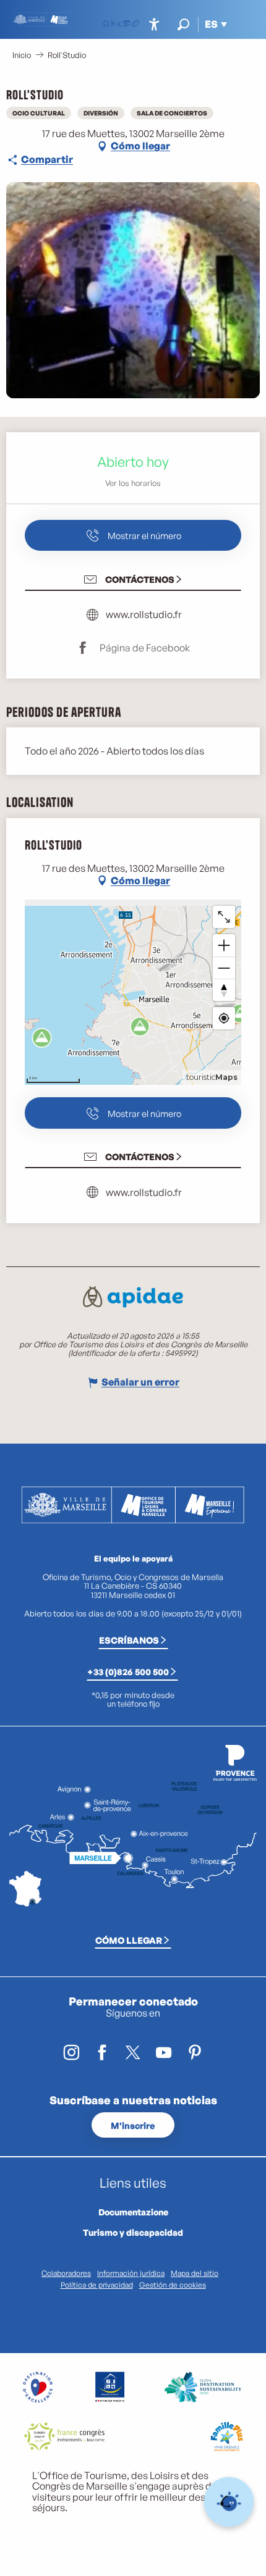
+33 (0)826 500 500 (128, 1671)
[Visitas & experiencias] (135, 25)
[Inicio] (106, 25)
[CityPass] (126, 25)
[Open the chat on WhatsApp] (229, 2502)
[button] (183, 24)
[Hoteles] (116, 25)
